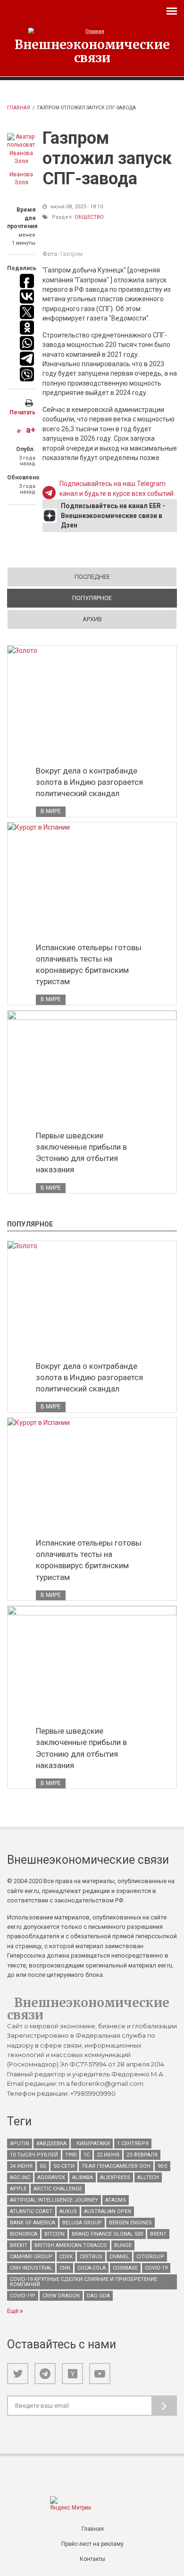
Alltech (148, 2177)
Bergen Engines (130, 2223)
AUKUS (68, 2211)
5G (43, 2166)
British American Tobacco (71, 2245)
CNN (65, 2268)
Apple (18, 2189)
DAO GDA (98, 2296)
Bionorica (24, 2234)
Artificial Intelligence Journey (54, 2200)
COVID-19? (23, 2296)
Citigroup (150, 2257)
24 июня (21, 2166)
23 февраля (142, 2155)
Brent (158, 2234)
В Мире (51, 811)
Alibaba (83, 2177)
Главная (19, 108)
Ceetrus (91, 2257)
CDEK (66, 2257)
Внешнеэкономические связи (92, 51)
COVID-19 (156, 2268)
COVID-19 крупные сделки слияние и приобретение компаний (84, 2282)
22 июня (108, 2155)
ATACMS (116, 2200)
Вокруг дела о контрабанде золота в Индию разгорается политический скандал (89, 782)
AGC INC (20, 2177)
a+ (31, 430)
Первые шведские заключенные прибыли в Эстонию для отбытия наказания (81, 1152)
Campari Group (31, 2257)
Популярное (125, 598)
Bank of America (33, 2223)
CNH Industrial (31, 2268)
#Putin (20, 2144)
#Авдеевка (51, 2144)
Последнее (92, 577)
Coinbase (125, 2268)
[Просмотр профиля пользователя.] (21, 149)
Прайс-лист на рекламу (92, 2544)
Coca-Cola (92, 2268)
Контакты (92, 2559)
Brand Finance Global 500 (107, 2234)
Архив (92, 619)
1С (87, 2155)
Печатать (22, 412)
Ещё (13, 2311)
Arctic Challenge (58, 2189)
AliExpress (115, 2177)
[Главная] (92, 31)
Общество (89, 217)
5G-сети (64, 2166)
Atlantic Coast (31, 2211)
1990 (71, 2155)
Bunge (123, 2245)
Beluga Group (82, 2223)
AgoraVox (51, 2177)
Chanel (119, 2257)
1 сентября (133, 2144)
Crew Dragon (61, 2296)
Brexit (19, 2245)
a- (20, 431)
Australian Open (108, 2211)
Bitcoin (54, 2234)
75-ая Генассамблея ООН (116, 2166)
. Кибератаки (92, 2144)
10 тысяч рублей (34, 2155)
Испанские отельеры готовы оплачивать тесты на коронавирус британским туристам (89, 964)
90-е (163, 2166)
